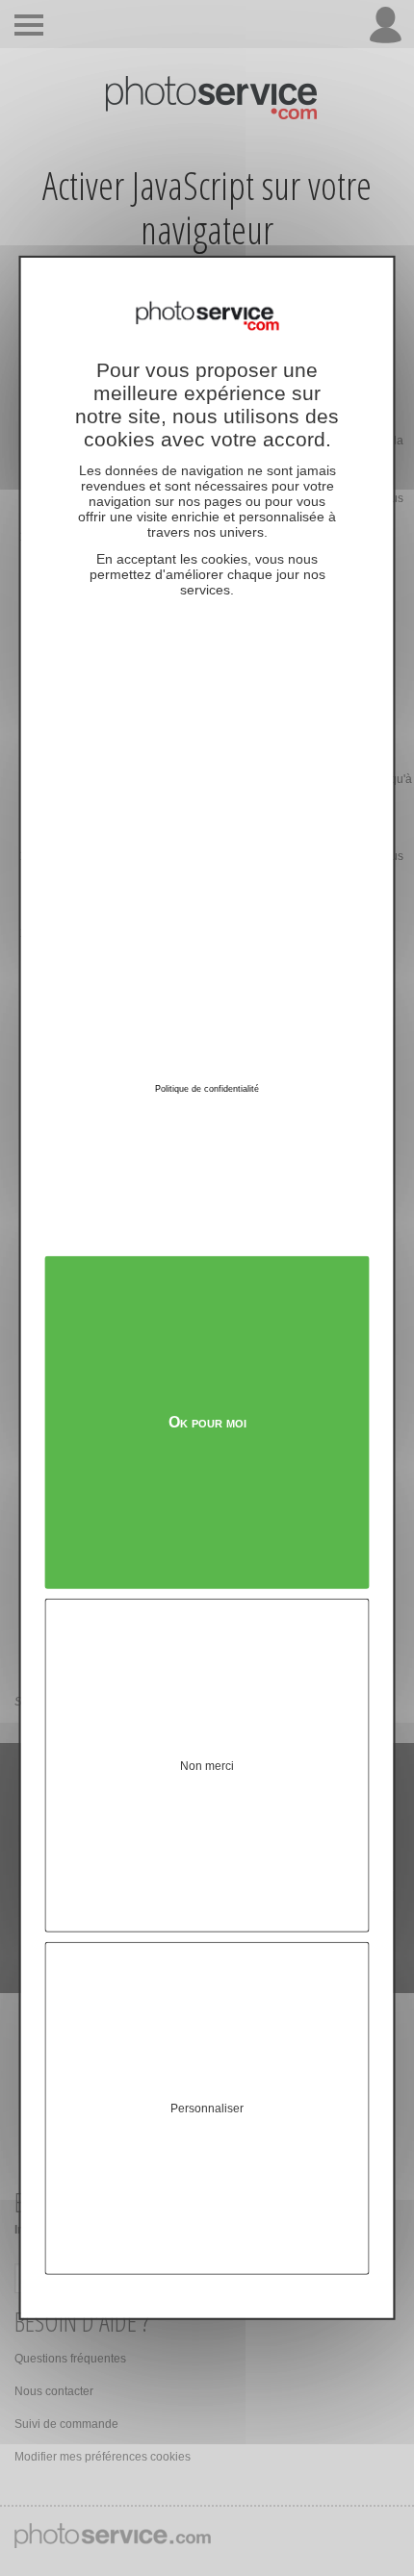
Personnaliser (207, 2109)
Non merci (207, 1765)
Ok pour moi (207, 1422)
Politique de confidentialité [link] (207, 1089)
